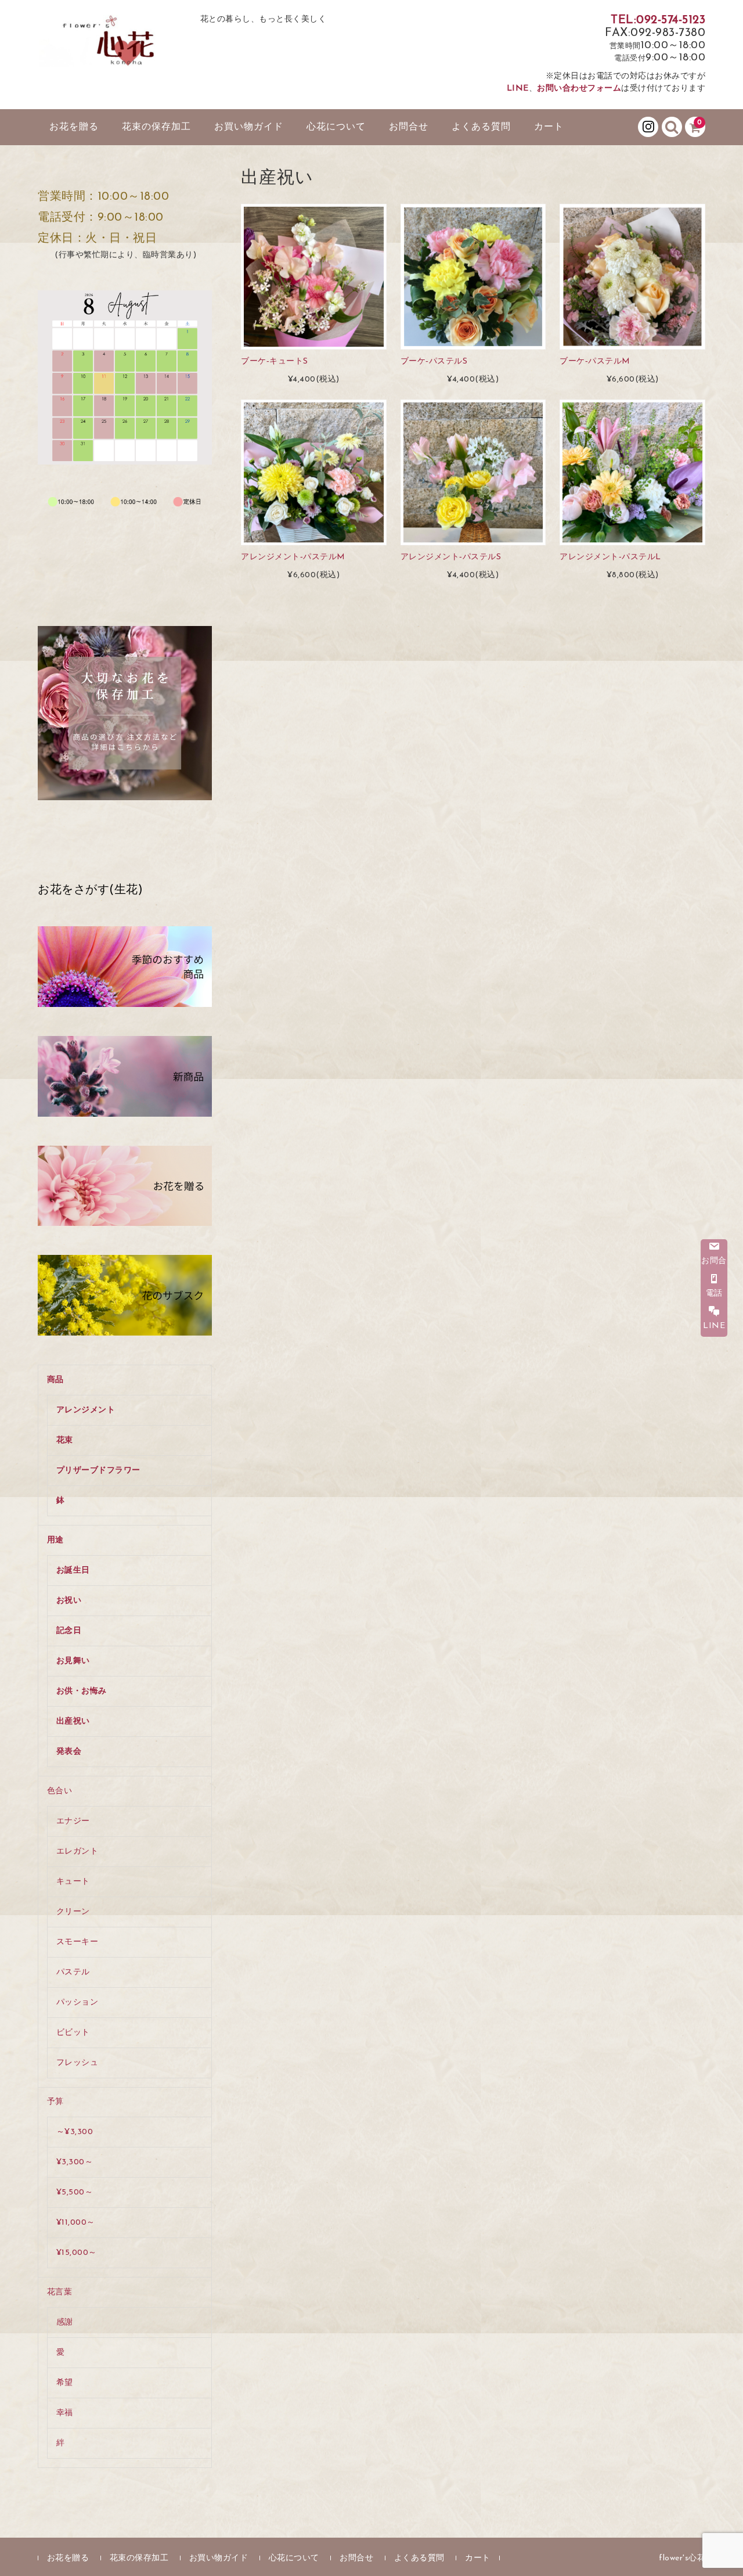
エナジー (73, 1821)
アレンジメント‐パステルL (610, 557)
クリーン (73, 1912)
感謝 (65, 2323)
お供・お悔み (82, 1691)
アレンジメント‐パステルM (293, 557)
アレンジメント (86, 1410)
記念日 (69, 1631)
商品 (55, 1380)
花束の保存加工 (156, 127)
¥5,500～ (75, 2192)
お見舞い (73, 1661)
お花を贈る (74, 127)
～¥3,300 (75, 2132)
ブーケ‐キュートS (275, 361)
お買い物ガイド (249, 127)
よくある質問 (481, 127)
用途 (55, 1540)
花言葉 (60, 2292)
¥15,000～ (77, 2253)
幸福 (65, 2413)
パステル (73, 1972)
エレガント (77, 1852)
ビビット (73, 2033)
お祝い (69, 1601)
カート (549, 127)
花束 (65, 1440)
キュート (73, 1882)
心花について (336, 127)
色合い (60, 1791)
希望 (65, 2383)
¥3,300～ (75, 2162)
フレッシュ (77, 2063)
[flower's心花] (110, 54)
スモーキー (77, 1942)
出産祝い (73, 1721)
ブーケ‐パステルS (434, 361)
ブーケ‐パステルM (595, 361)
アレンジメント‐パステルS (451, 557)
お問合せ (409, 127)
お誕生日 (73, 1571)
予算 (55, 2102)
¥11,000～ (76, 2223)
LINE (518, 89)
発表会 (69, 1752)
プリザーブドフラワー (98, 1471)
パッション (77, 2003)
